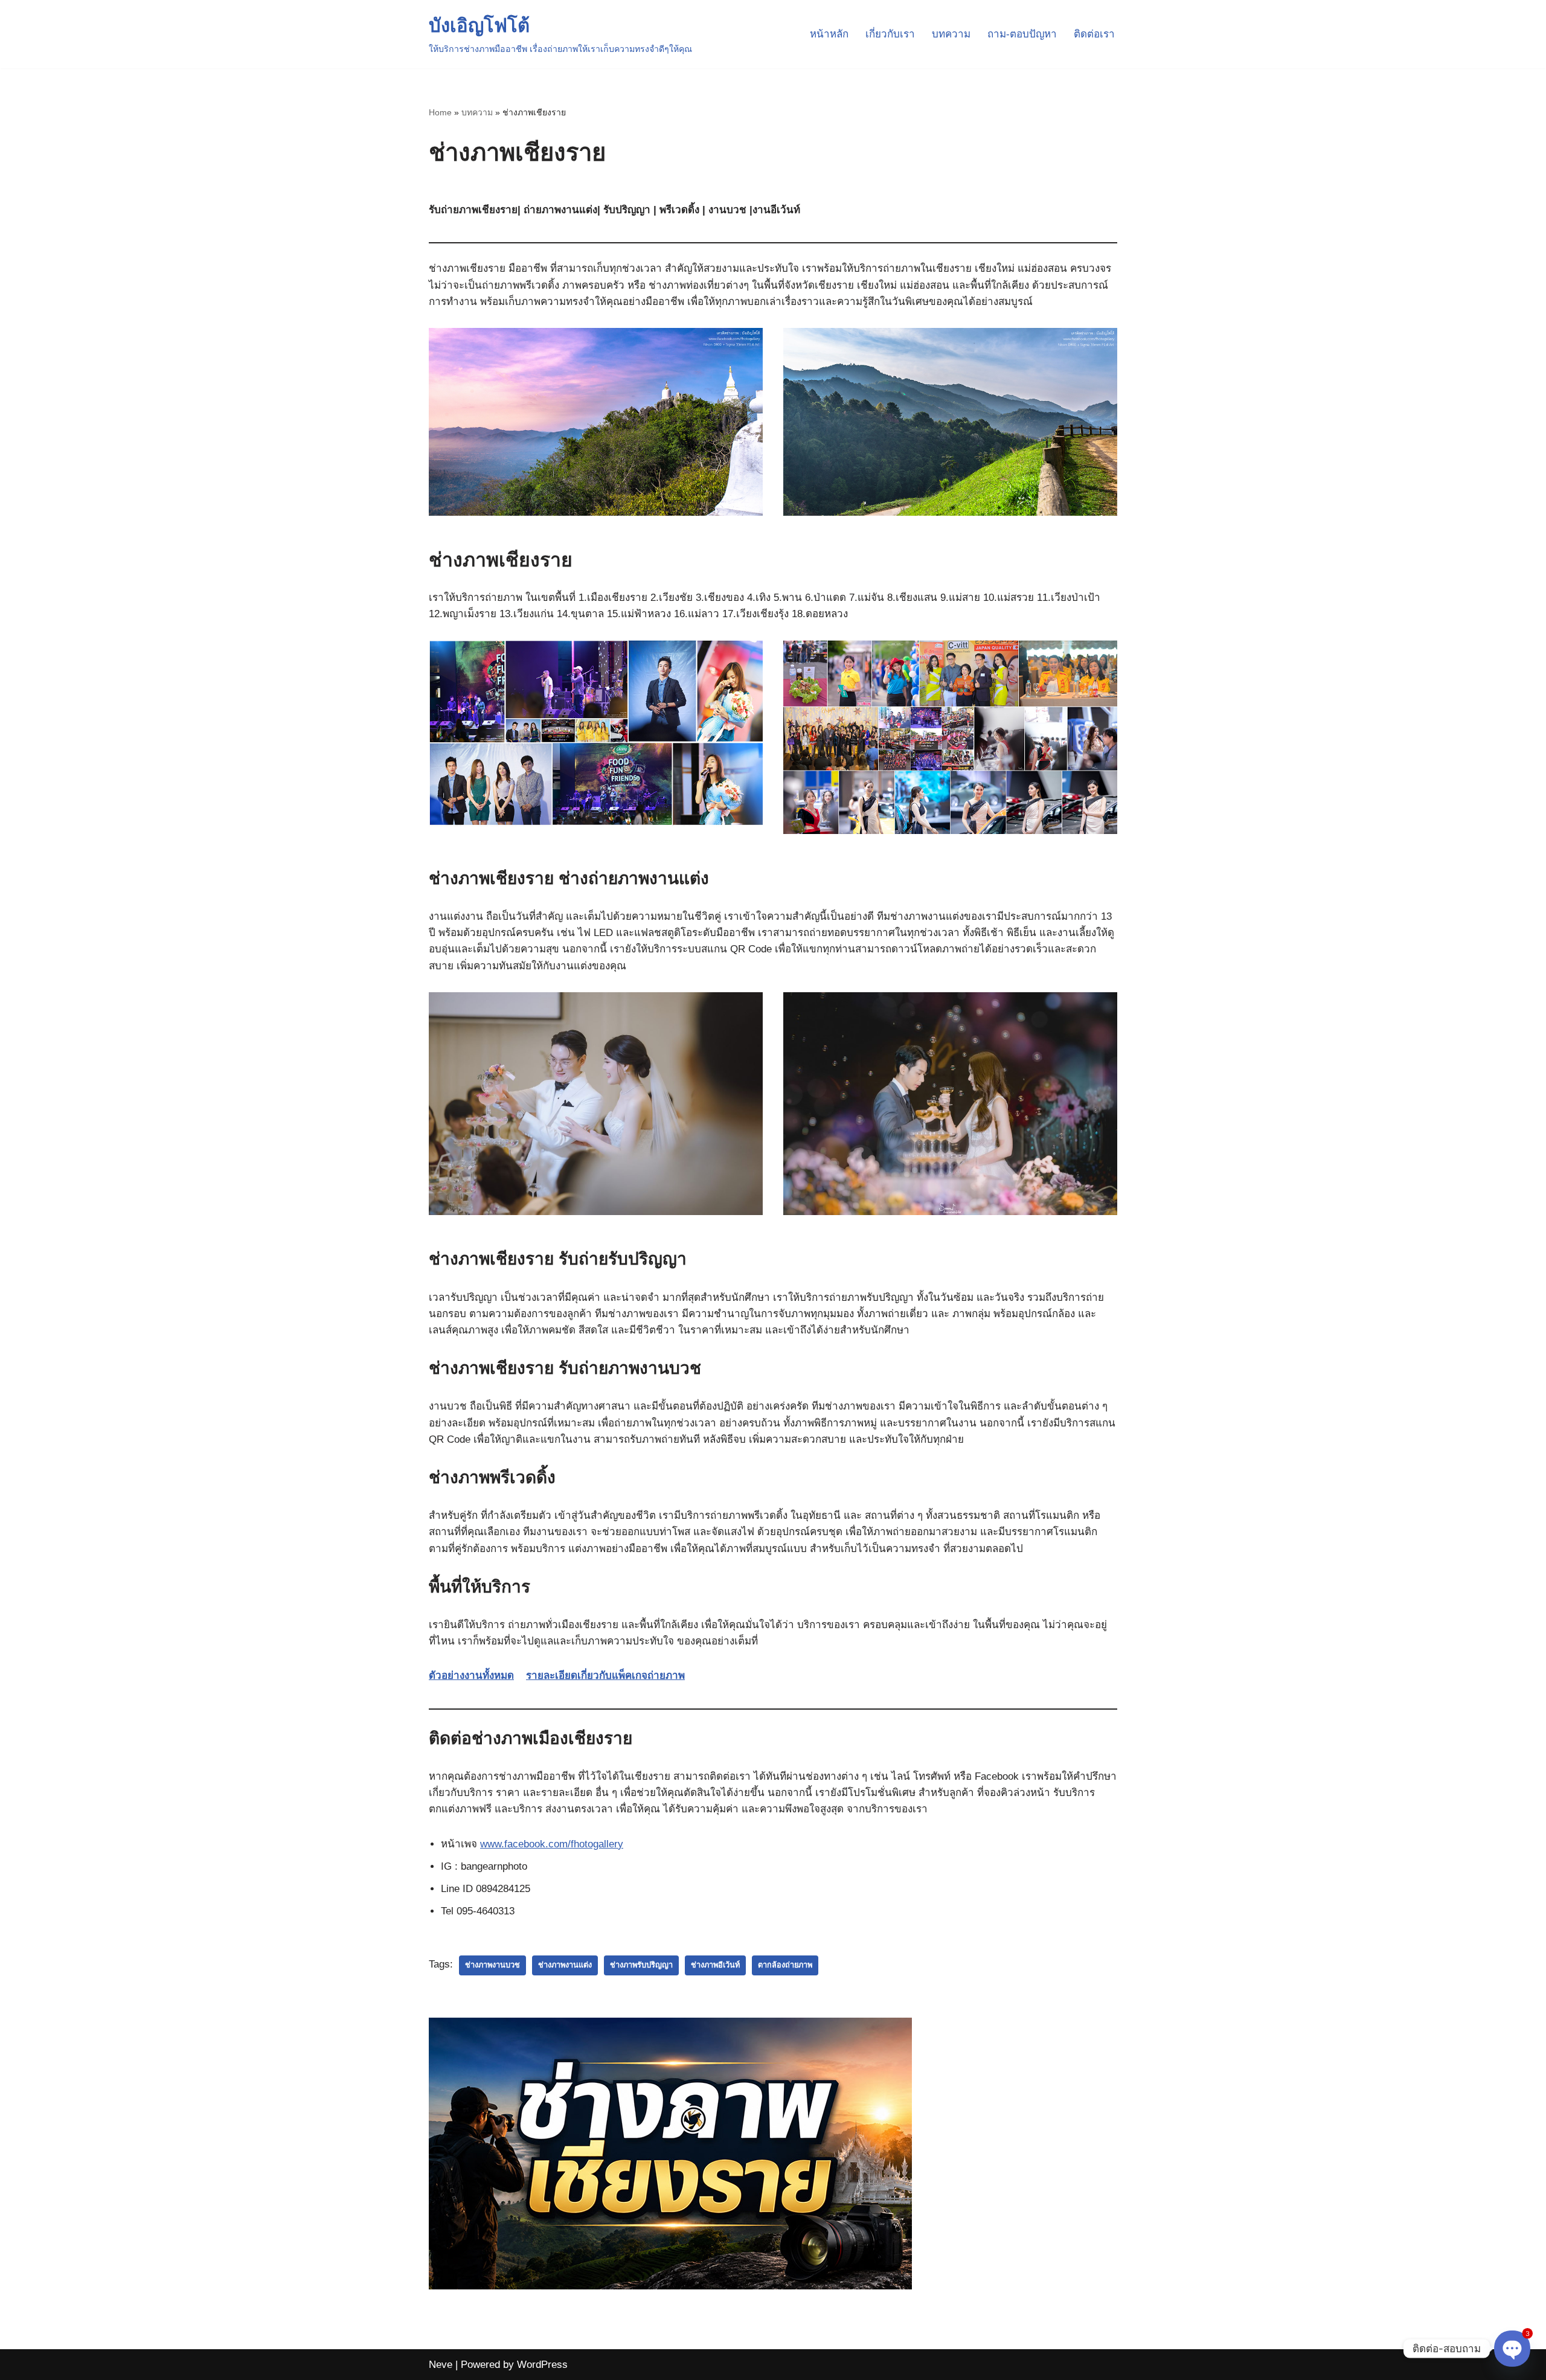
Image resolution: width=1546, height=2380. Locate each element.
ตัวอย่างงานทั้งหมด (471, 1676)
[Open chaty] (1512, 2349)
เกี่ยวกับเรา (890, 34)
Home (440, 112)
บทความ (951, 34)
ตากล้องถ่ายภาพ (785, 1965)
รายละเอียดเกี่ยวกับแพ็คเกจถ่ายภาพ (605, 1676)
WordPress (542, 2365)
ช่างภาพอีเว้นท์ (715, 1965)
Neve (441, 2365)
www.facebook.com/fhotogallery (552, 1844)
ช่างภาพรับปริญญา (641, 1965)
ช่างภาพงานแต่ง (565, 1965)
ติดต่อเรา (1094, 34)
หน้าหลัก (829, 34)
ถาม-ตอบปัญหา (1022, 34)
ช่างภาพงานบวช (492, 1965)
